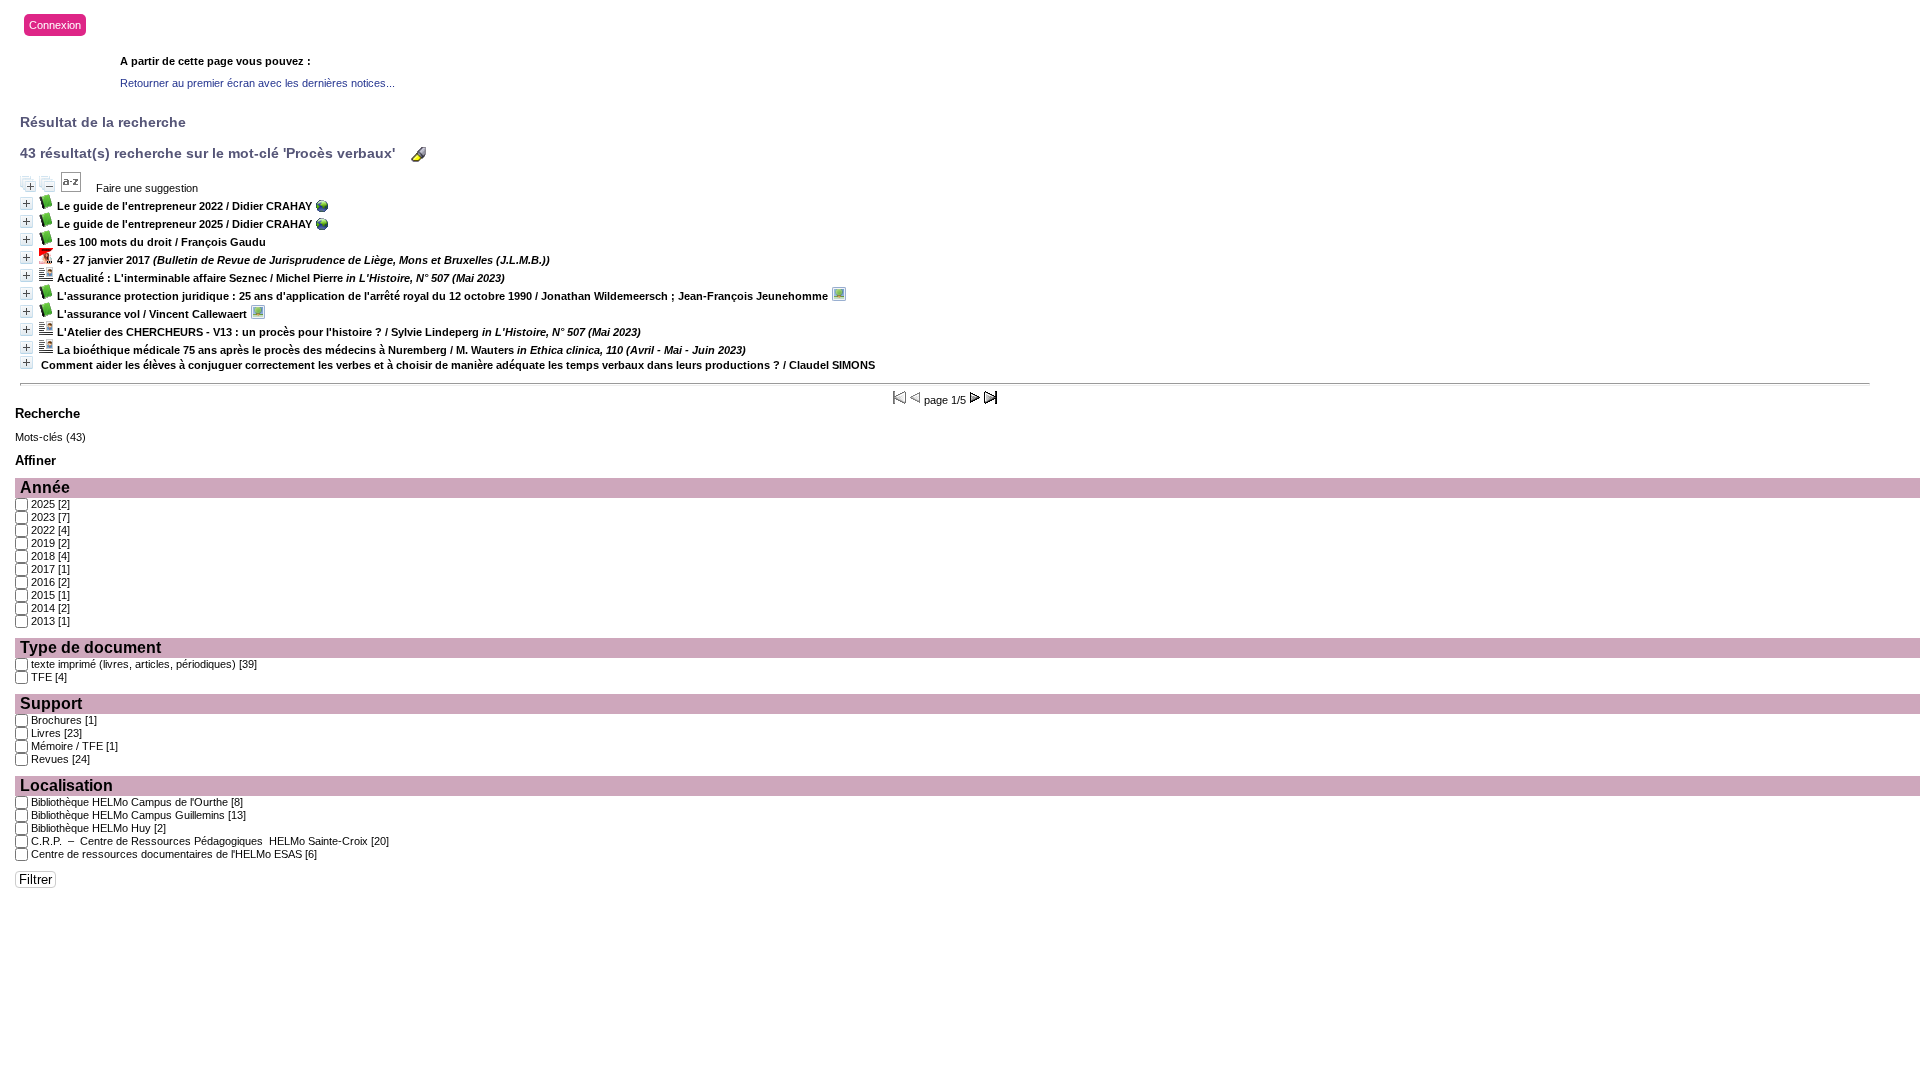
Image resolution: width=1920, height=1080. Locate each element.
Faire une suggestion (147, 188)
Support (51, 703)
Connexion (55, 25)
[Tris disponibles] (71, 188)
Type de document (90, 647)
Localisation (66, 785)
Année (45, 487)
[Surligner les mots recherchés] (418, 154)
